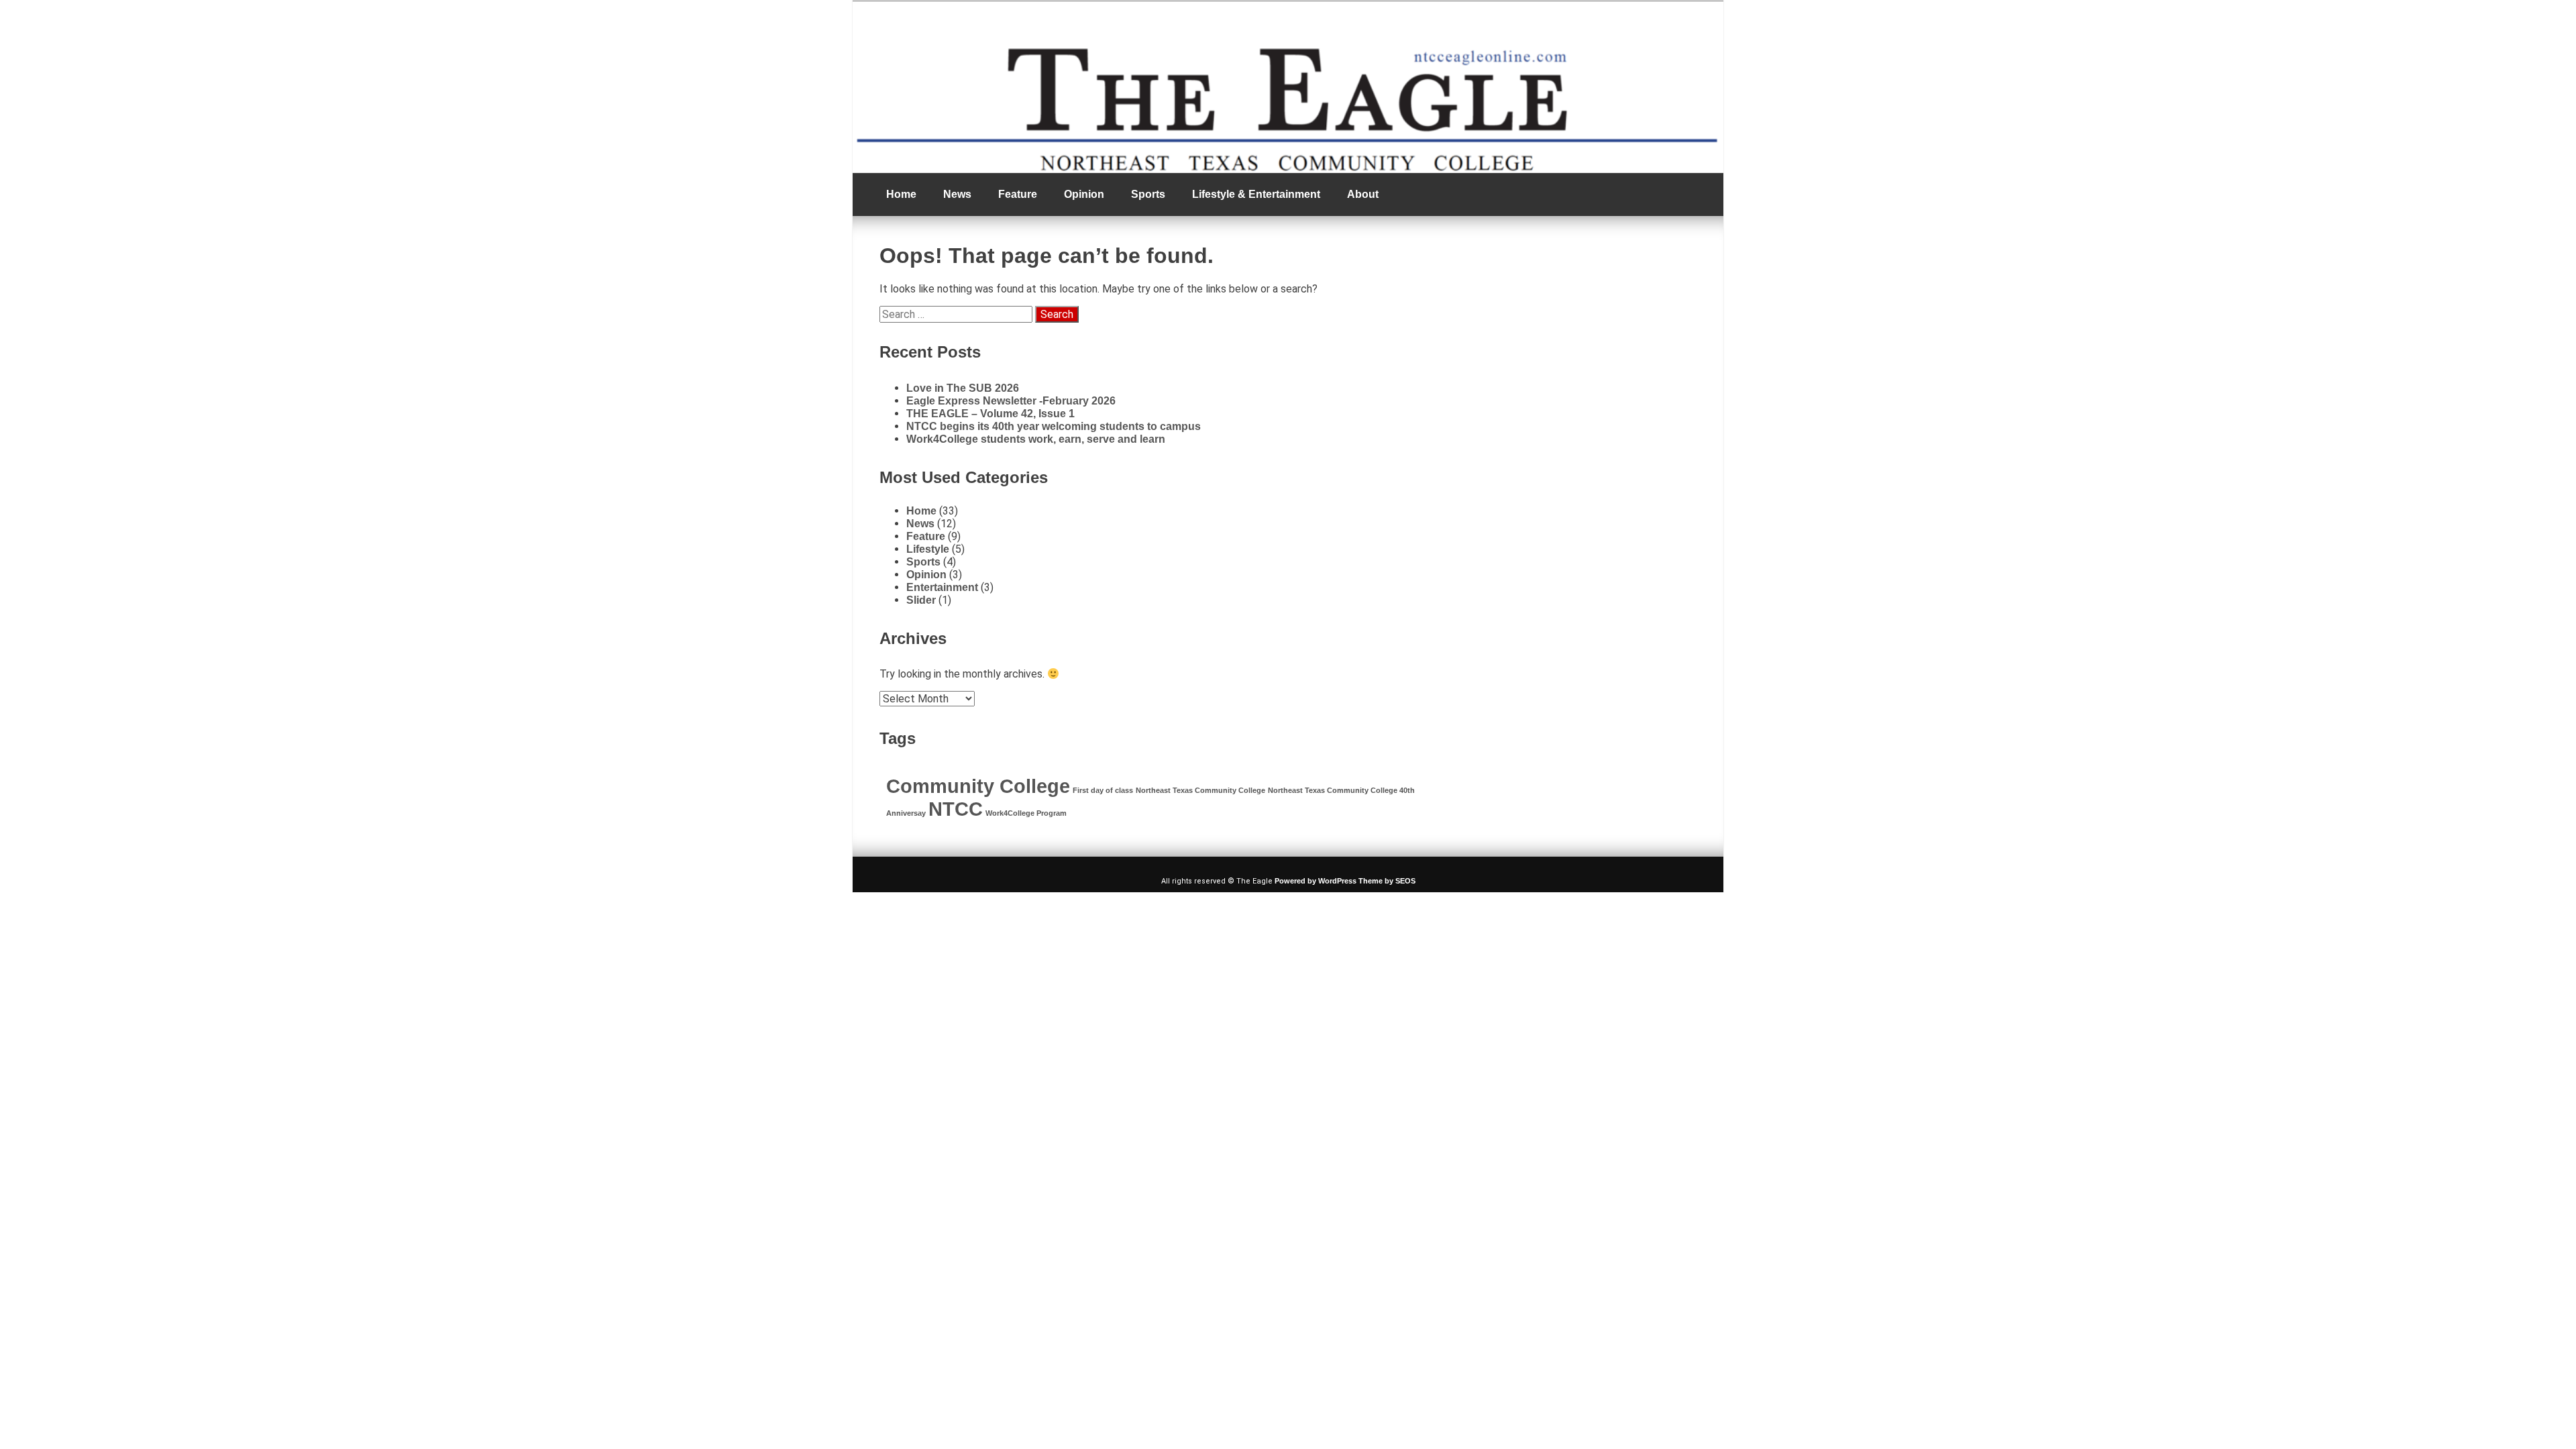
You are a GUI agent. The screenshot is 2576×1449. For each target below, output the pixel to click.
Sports (1148, 194)
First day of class (1103, 790)
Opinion (1084, 194)
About (1363, 194)
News (957, 194)
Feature (1018, 194)
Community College (978, 786)
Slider (921, 600)
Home (901, 194)
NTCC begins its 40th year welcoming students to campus (1054, 426)
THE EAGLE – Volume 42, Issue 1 (990, 414)
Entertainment (942, 587)
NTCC (956, 809)
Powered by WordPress (1316, 881)
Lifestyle (928, 549)
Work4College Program (1026, 813)
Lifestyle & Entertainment (1256, 194)
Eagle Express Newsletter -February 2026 (1011, 401)
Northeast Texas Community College (1200, 790)
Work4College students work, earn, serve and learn (1036, 439)
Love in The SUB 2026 (963, 388)
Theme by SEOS (1387, 881)
